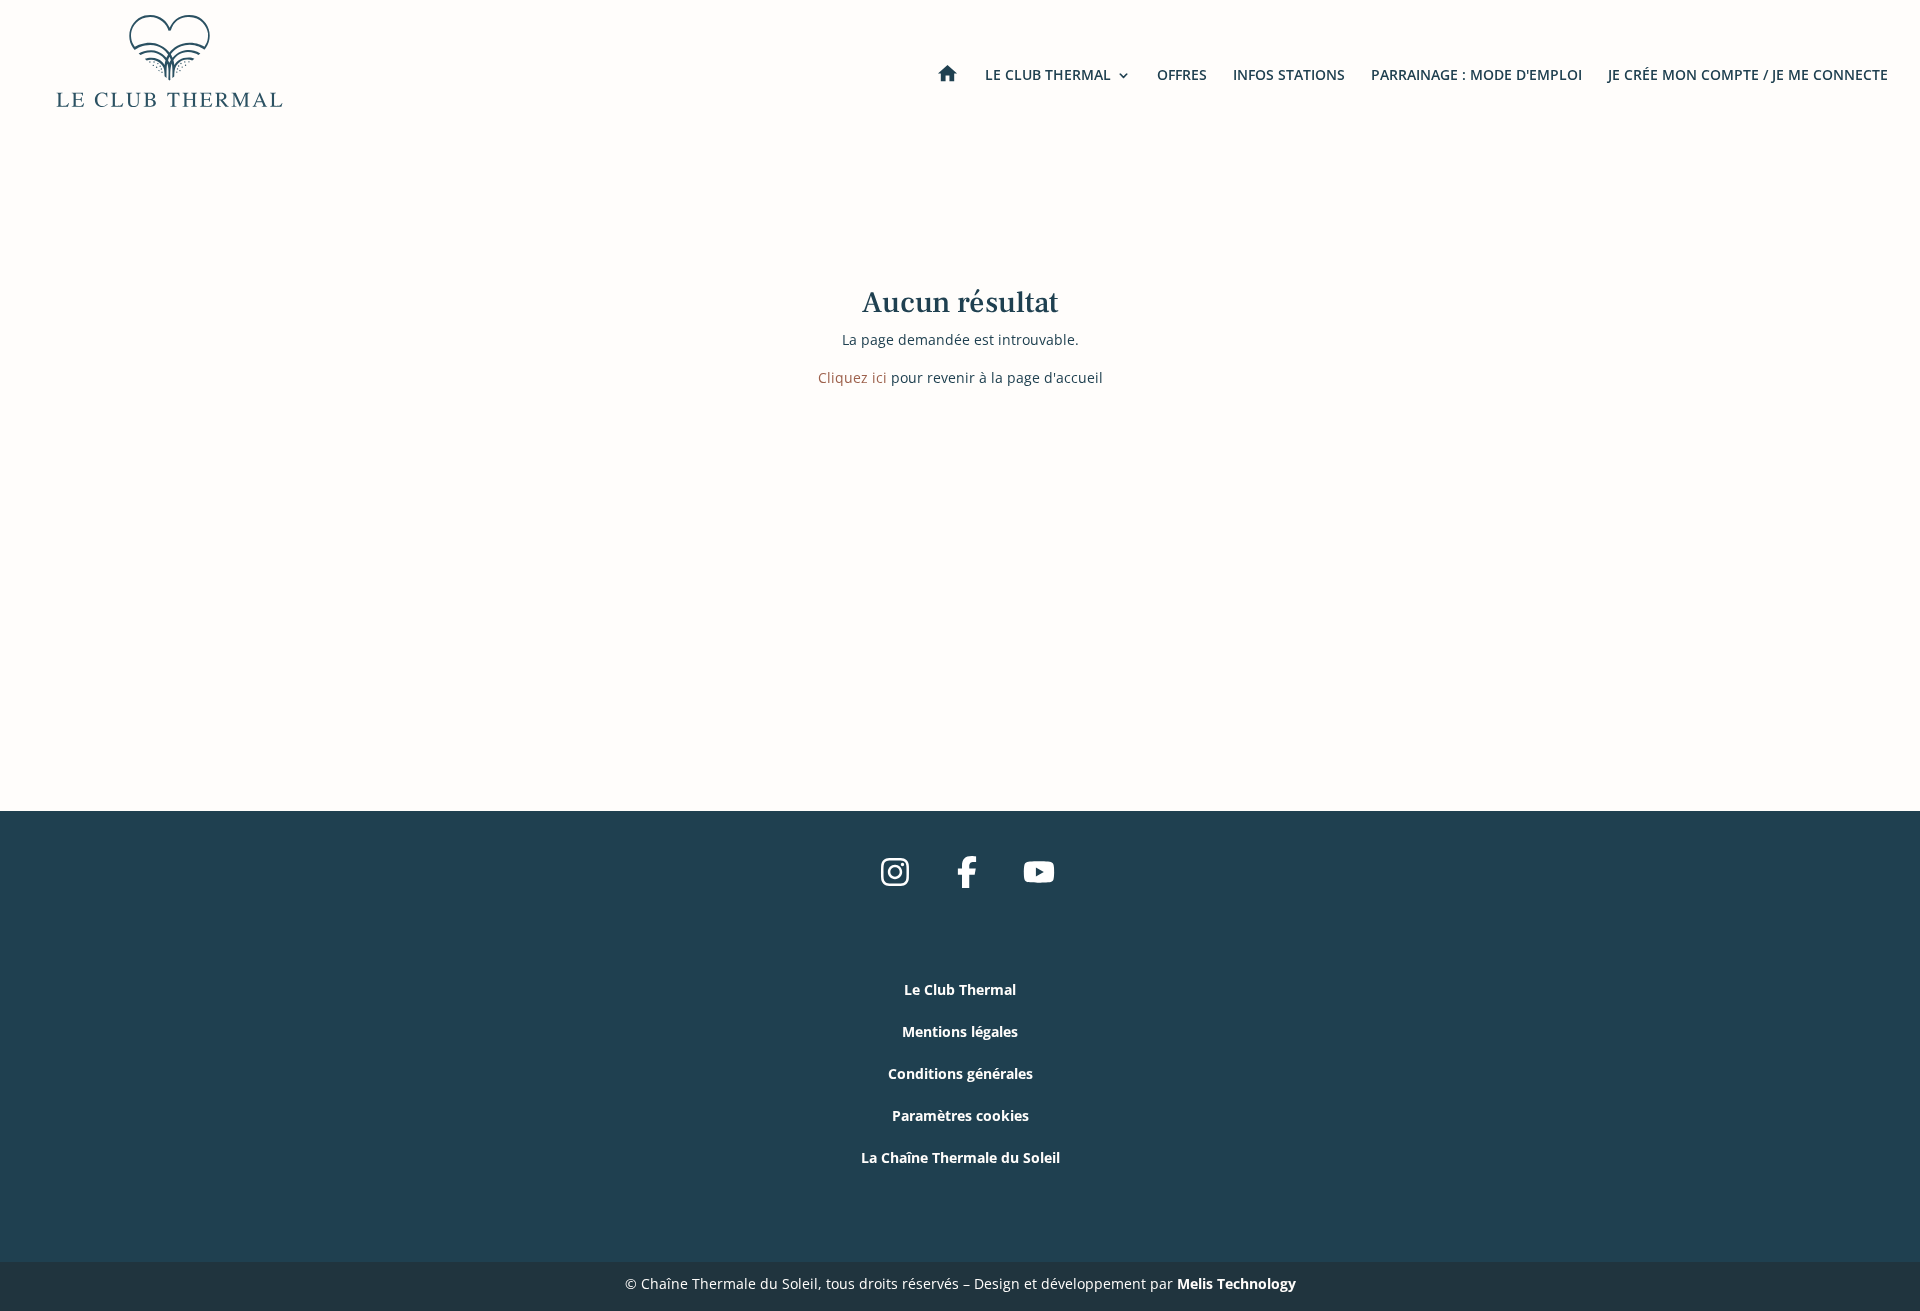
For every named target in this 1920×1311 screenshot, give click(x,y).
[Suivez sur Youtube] (1039, 872)
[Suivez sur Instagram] (895, 872)
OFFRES (1182, 76)
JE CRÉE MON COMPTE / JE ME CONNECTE (1748, 76)
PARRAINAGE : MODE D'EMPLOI (1476, 76)
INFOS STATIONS (1289, 76)
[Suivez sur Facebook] (967, 872)
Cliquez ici (852, 377)
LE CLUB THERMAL (1048, 76)
